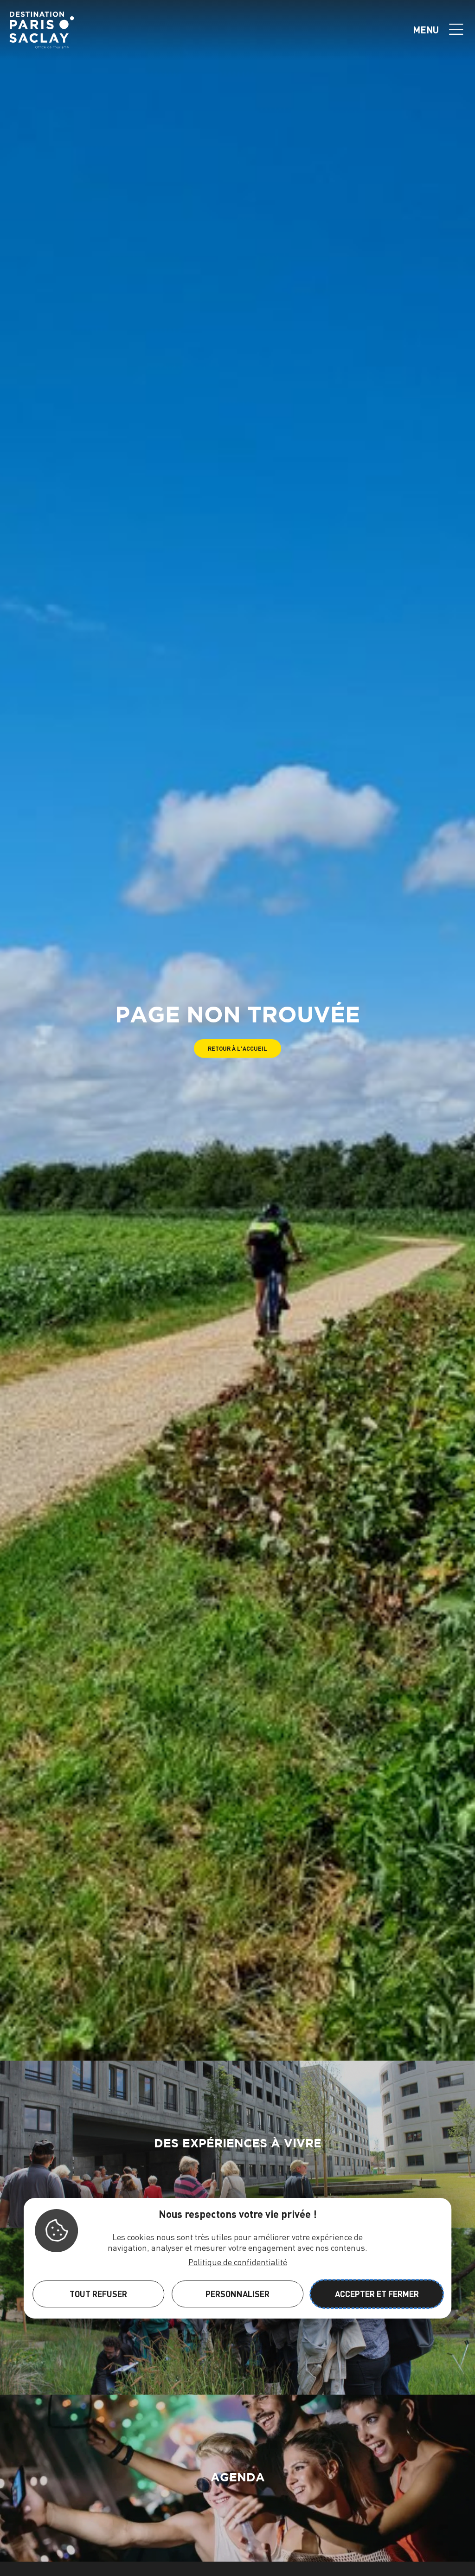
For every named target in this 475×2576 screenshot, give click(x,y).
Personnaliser (237, 2294)
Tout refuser (98, 2294)
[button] (237, 1049)
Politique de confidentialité (238, 2262)
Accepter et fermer (377, 2294)
